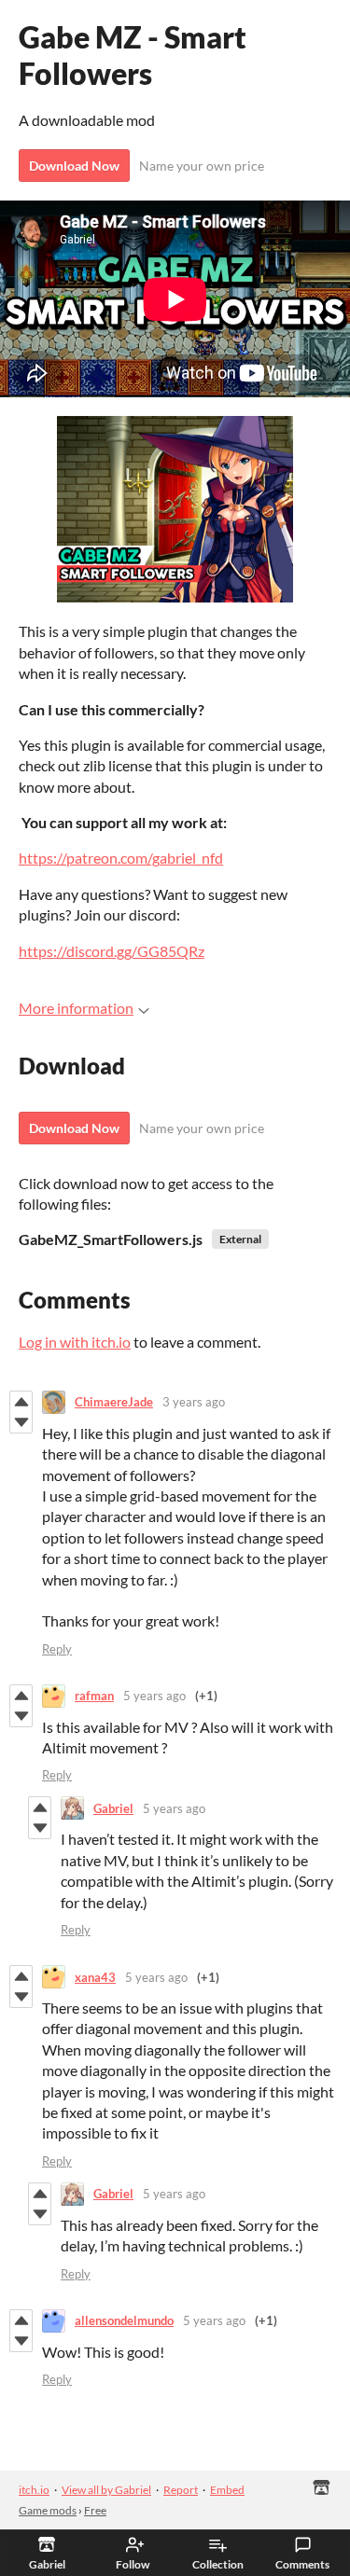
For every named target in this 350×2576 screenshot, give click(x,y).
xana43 (95, 1977)
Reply (57, 1649)
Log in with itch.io (75, 1342)
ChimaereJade (114, 1402)
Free (95, 2510)
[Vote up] (21, 1402)
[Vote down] (21, 1422)
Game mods (48, 2510)
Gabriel (113, 1808)
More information (76, 1008)
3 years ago (194, 1402)
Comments (302, 2564)
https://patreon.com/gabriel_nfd (121, 858)
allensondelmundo (124, 2320)
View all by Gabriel (106, 2490)
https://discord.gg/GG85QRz (112, 951)
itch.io (34, 2490)
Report (181, 2490)
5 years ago (154, 1696)
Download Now (74, 166)
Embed (227, 2490)
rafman (94, 1696)
